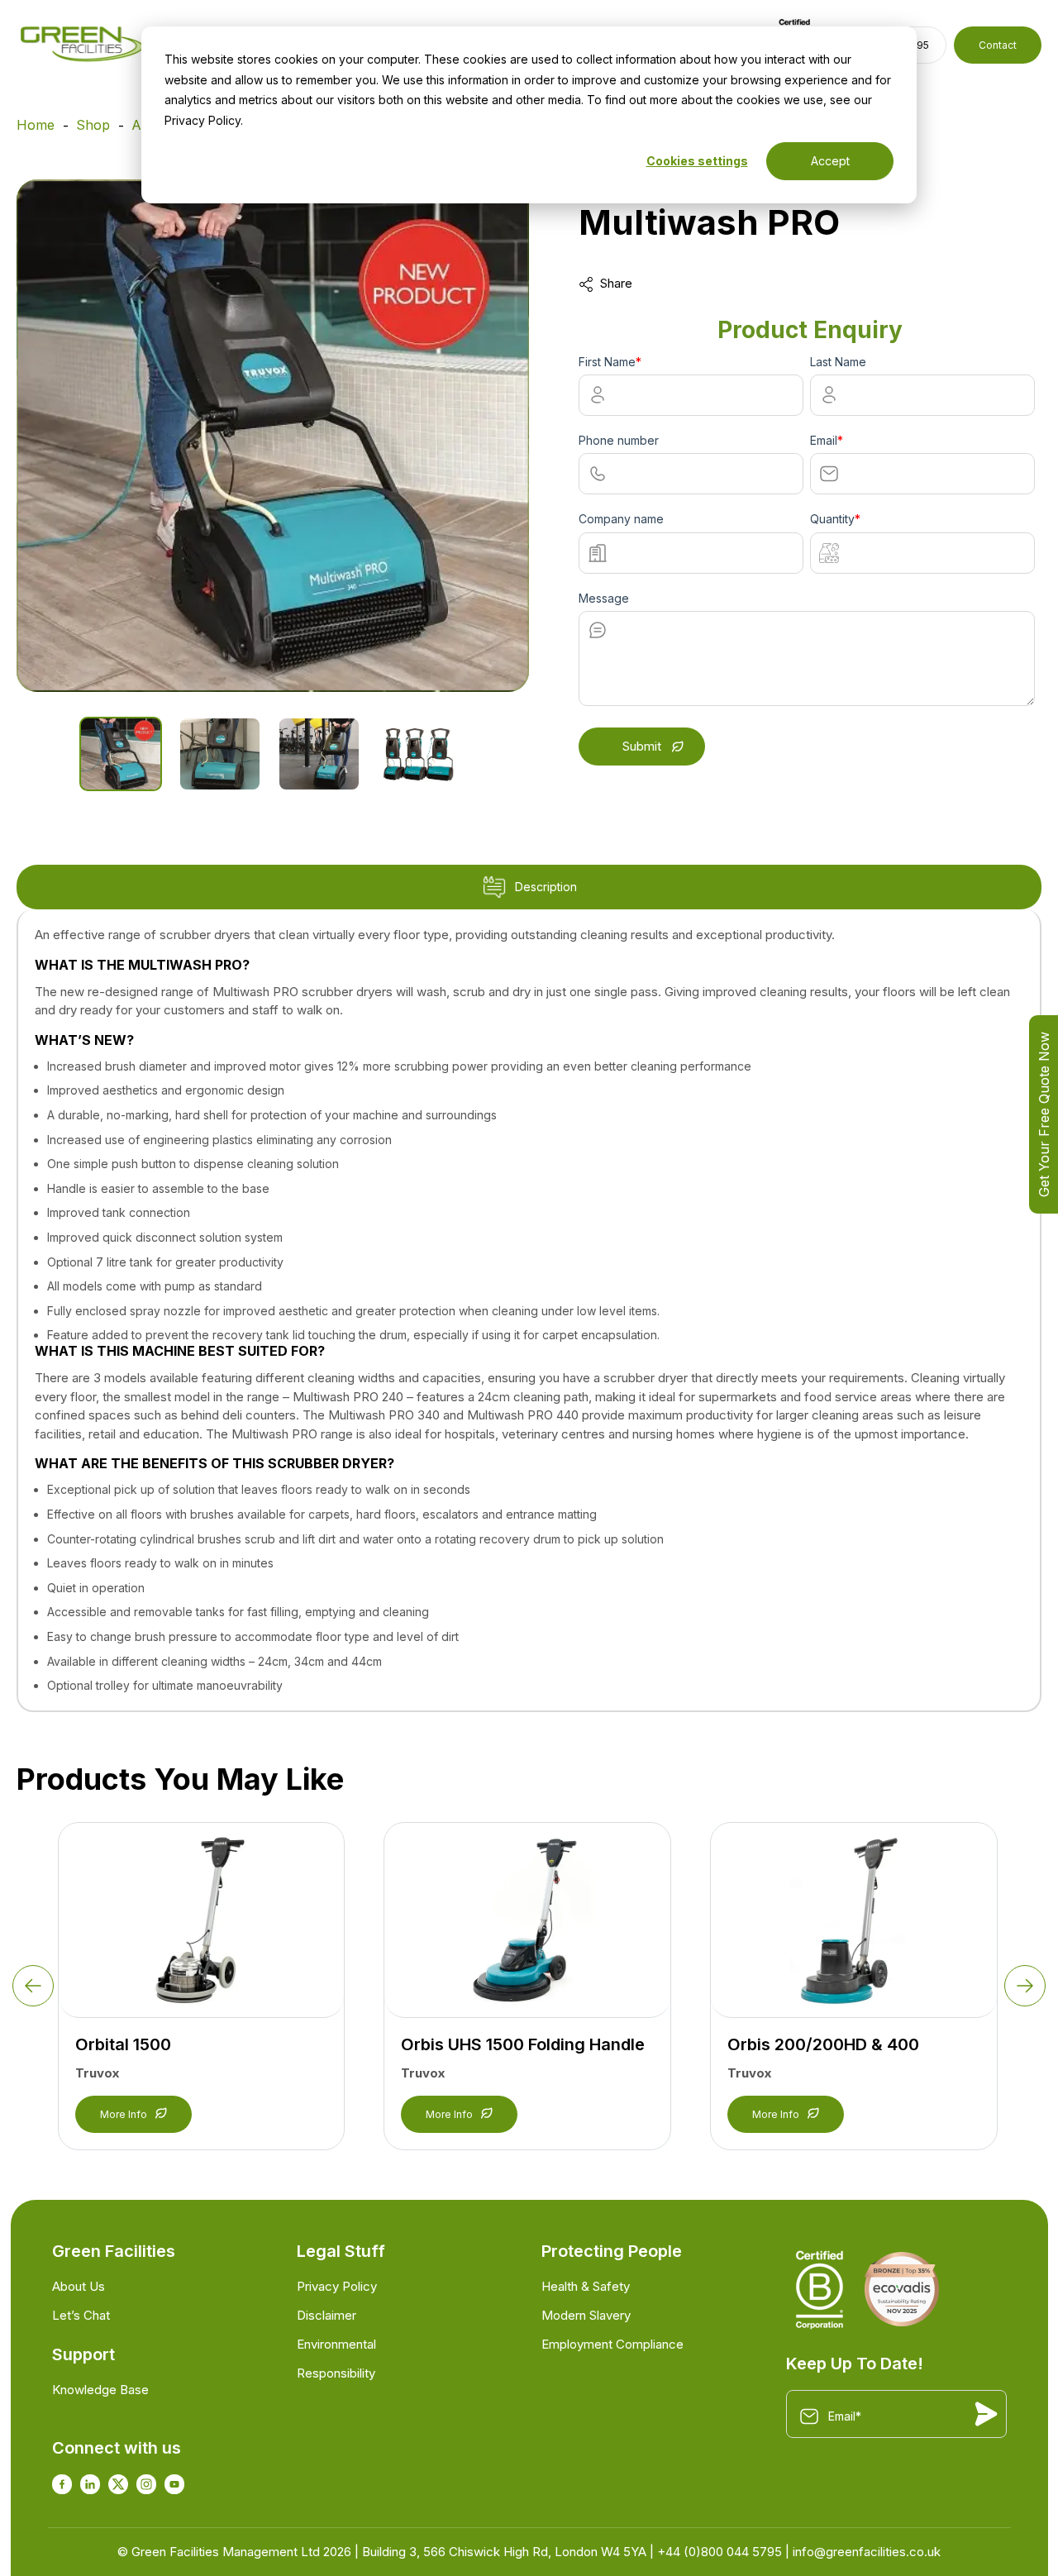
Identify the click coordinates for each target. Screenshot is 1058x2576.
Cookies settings (697, 161)
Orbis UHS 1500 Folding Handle (523, 2044)
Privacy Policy (337, 2286)
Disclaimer (326, 2315)
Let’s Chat (81, 2315)
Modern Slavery (586, 2315)
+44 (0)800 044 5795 (720, 2552)
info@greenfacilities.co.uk (867, 2552)
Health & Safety (586, 2286)
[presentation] (33, 1986)
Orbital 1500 (123, 2044)
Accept (830, 161)
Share (616, 283)
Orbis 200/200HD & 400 (823, 2044)
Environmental (336, 2344)
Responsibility (336, 2373)
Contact (998, 45)
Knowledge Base (100, 2390)
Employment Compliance (612, 2344)
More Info (124, 2114)
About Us (79, 2286)
